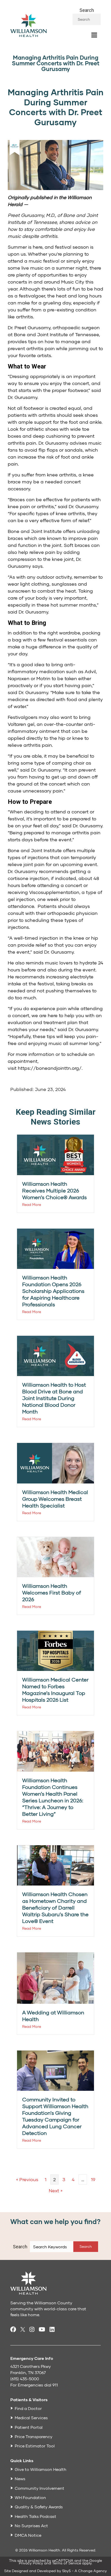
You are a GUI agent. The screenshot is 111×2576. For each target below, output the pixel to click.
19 (93, 2179)
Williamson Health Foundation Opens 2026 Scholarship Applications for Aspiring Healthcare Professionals (53, 1291)
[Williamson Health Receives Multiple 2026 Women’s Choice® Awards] (55, 1154)
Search (87, 10)
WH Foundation (30, 2497)
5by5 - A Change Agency (85, 2571)
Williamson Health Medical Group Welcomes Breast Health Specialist (55, 1499)
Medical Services (31, 2418)
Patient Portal (29, 2427)
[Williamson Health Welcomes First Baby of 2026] (55, 1556)
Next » (56, 2190)
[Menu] (94, 35)
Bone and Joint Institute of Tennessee (56, 334)
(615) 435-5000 (25, 2379)
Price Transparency (34, 2436)
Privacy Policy (31, 2563)
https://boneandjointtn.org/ (50, 1068)
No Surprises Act (31, 2526)
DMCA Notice (28, 2535)
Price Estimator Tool (35, 2446)
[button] (86, 2247)
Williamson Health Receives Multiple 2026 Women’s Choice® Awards (54, 1190)
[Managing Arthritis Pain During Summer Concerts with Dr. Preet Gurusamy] (55, 164)
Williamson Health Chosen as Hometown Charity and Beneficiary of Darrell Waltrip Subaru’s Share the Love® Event (55, 1907)
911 (55, 2385)
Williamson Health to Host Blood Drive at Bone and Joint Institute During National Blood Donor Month (54, 1398)
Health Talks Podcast (35, 2516)
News (20, 2479)
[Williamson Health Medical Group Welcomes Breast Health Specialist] (55, 1463)
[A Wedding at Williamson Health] (55, 1978)
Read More (32, 1204)
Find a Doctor (28, 2408)
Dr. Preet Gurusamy (29, 327)
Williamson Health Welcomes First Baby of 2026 (52, 1592)
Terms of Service (67, 2563)
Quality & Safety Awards (39, 2507)
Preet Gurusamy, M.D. (31, 215)
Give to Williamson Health (41, 2469)
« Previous (27, 2179)
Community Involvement (39, 2488)
